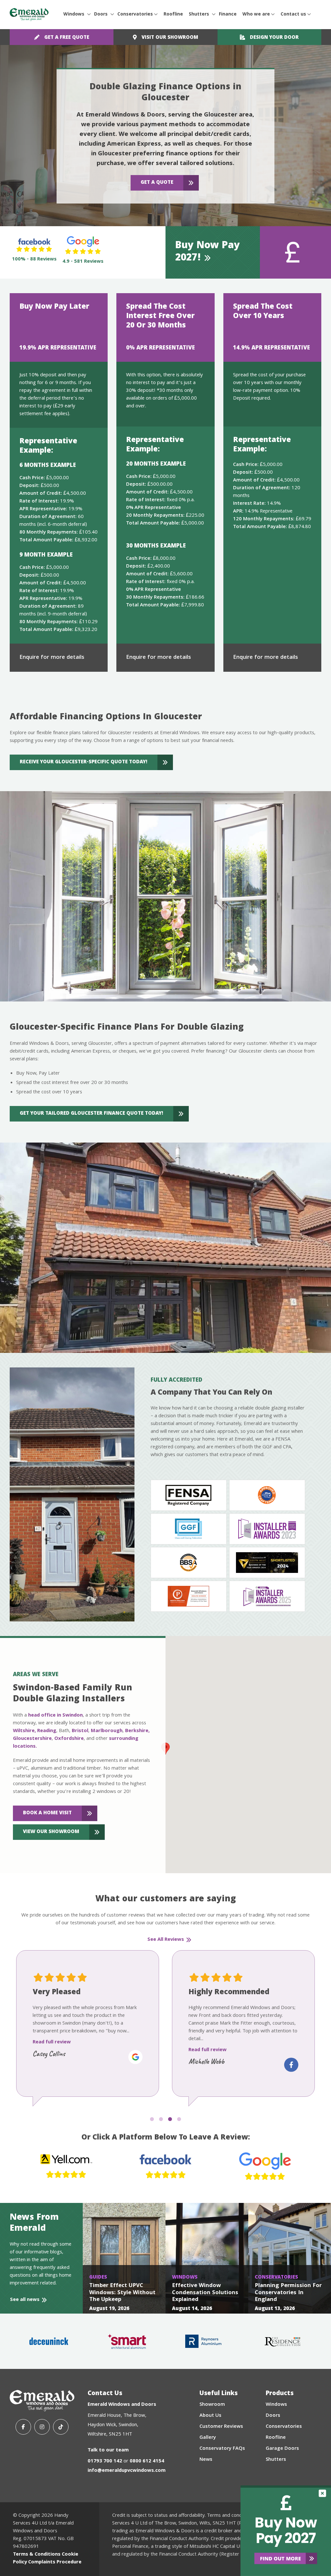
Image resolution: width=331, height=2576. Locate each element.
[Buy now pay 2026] (286, 2531)
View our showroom (51, 1832)
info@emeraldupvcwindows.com (127, 2471)
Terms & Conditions (37, 2555)
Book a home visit (47, 1813)
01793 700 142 (105, 2461)
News (206, 2460)
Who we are (256, 15)
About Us (210, 2416)
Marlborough (107, 1731)
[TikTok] (61, 2427)
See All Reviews (166, 1940)
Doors (101, 15)
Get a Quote (157, 183)
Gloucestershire (32, 1739)
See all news (25, 2300)
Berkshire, (137, 1731)
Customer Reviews (221, 2427)
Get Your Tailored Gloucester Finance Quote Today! (91, 1114)
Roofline (173, 15)
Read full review (52, 2050)
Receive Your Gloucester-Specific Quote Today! (84, 762)
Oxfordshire (69, 1739)
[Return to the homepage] (29, 15)
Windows (74, 15)
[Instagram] (42, 2427)
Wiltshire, (24, 1731)
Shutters (199, 15)
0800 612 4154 (147, 2461)
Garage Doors (282, 2449)
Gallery (208, 2438)
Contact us (293, 15)
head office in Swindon (55, 1716)
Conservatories (135, 15)
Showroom (212, 2405)
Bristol (80, 1731)
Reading (47, 1731)
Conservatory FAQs (222, 2449)
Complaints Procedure (55, 2562)
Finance (228, 15)
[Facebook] (23, 2427)
